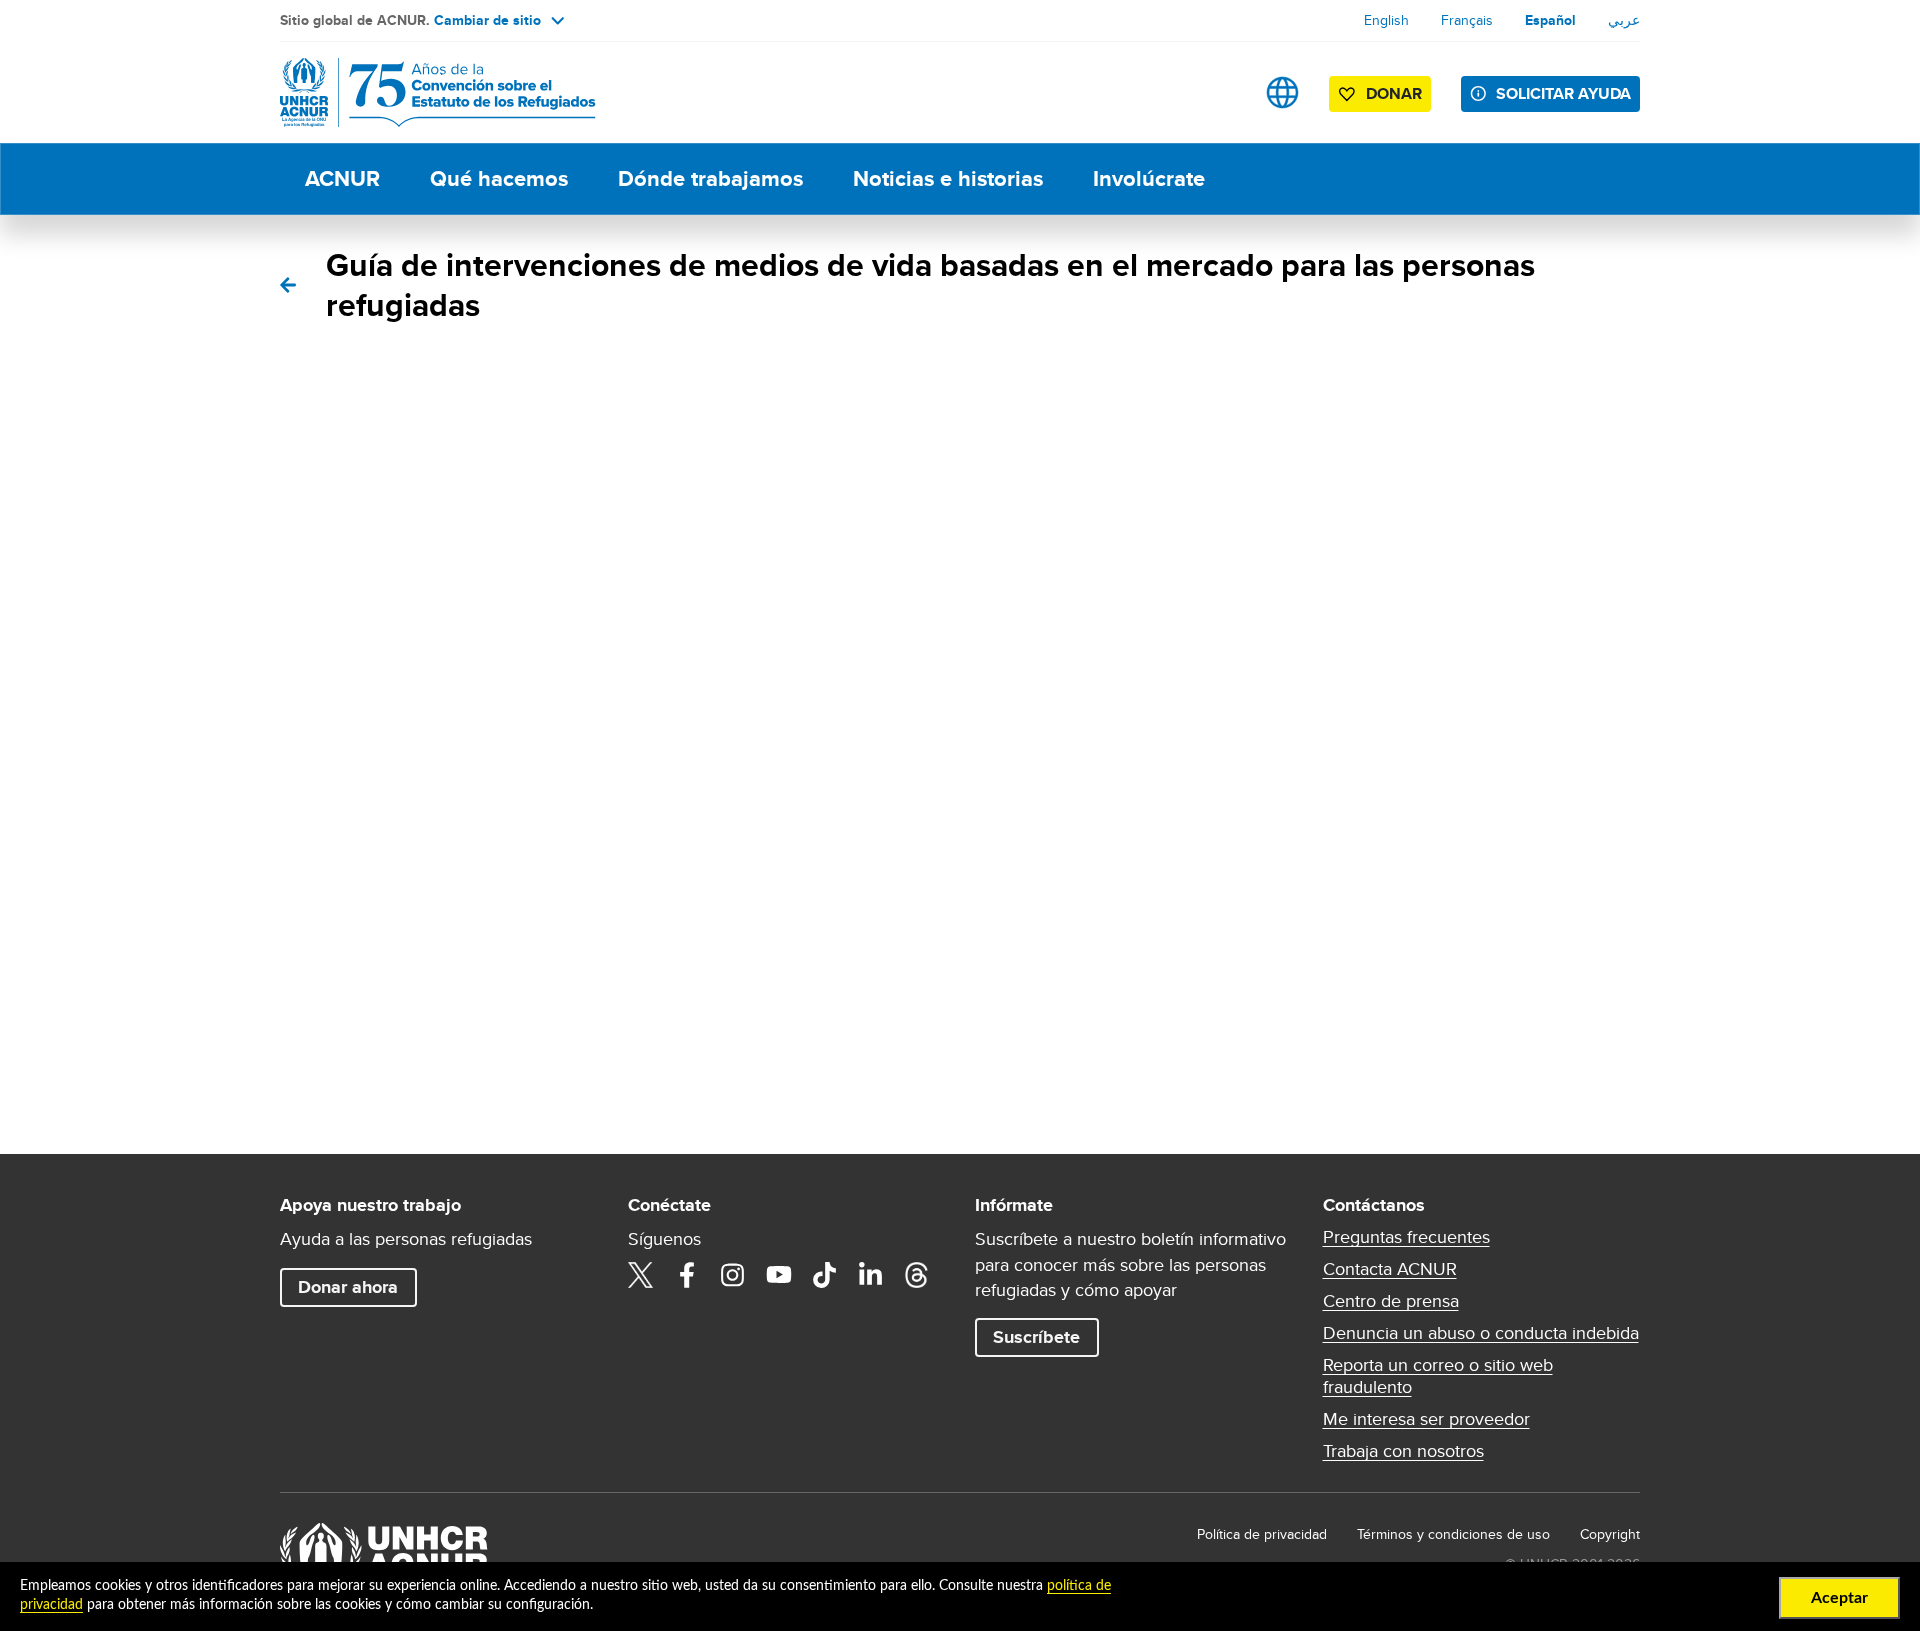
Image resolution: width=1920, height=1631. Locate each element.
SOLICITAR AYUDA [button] (1563, 93)
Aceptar (1839, 1598)
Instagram (733, 1275)
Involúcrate (1149, 178)
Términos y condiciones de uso (1453, 1534)
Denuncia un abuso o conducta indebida (1481, 1333)
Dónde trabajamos (710, 178)
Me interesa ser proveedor (1426, 1419)
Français (1467, 20)
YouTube (779, 1275)
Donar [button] (1394, 93)
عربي (1624, 20)
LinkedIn (871, 1275)
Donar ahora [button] (348, 1287)
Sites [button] (1282, 92)
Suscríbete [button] (1036, 1337)
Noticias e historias (948, 178)
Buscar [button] (1219, 92)
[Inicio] (420, 92)
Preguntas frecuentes (1406, 1237)
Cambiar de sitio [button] (487, 20)
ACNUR (342, 178)
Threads (917, 1275)
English (1386, 20)
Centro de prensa (1391, 1301)
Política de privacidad (1262, 1534)
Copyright (1610, 1534)
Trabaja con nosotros (1403, 1451)
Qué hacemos (499, 178)
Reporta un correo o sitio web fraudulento (1438, 1376)
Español (1550, 20)
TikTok (825, 1275)
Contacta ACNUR (1390, 1269)
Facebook (687, 1275)
